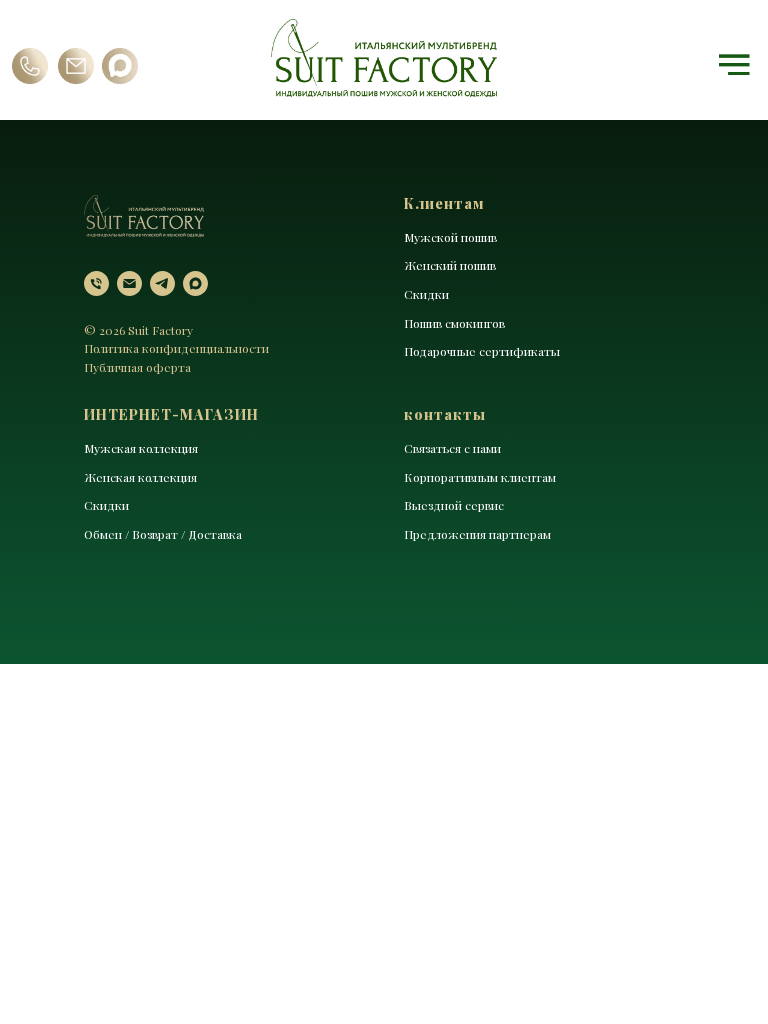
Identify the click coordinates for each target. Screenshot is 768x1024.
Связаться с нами (452, 448)
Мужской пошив (450, 237)
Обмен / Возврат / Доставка (163, 534)
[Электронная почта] (129, 283)
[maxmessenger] (195, 283)
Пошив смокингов (454, 323)
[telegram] (162, 283)
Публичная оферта (137, 367)
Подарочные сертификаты (482, 351)
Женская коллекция (140, 477)
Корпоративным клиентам (480, 477)
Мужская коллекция (141, 448)
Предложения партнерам (477, 534)
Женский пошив (450, 265)
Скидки (426, 294)
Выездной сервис (454, 505)
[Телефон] (96, 283)
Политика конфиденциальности (176, 348)
